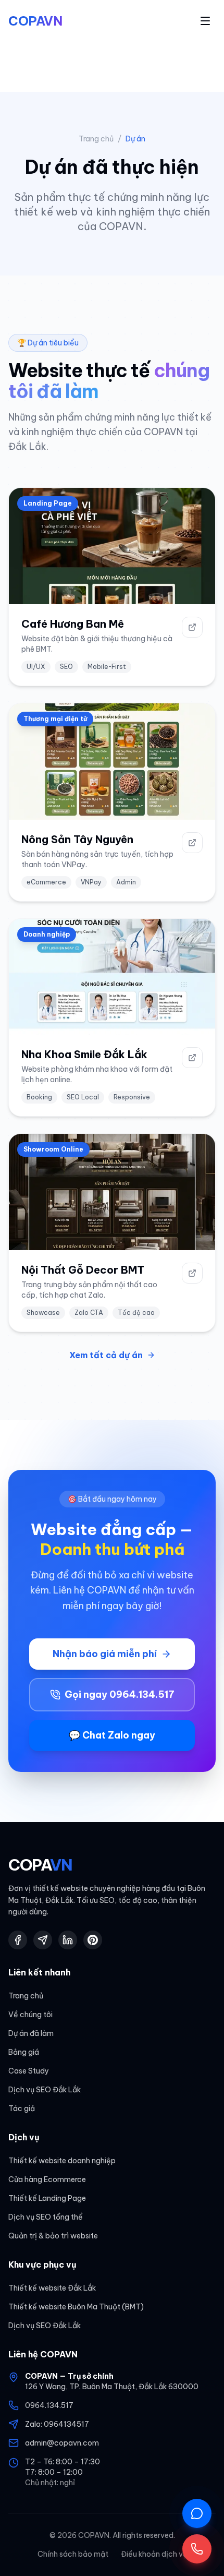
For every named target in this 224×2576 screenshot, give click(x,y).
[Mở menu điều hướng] (205, 21)
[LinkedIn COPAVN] (68, 1940)
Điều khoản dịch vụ (154, 2554)
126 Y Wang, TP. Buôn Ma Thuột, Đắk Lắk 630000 (112, 2387)
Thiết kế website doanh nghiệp (62, 2161)
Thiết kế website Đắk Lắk (52, 2288)
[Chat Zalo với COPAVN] (197, 2513)
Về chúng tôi (30, 2015)
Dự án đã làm (31, 2033)
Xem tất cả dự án (106, 1355)
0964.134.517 (49, 2405)
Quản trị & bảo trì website (53, 2236)
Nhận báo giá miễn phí (105, 1654)
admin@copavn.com (62, 2443)
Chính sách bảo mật (73, 2554)
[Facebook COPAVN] (18, 1940)
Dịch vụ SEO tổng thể (46, 2217)
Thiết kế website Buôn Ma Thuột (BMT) (76, 2307)
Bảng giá (24, 2052)
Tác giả (22, 2108)
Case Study (29, 2071)
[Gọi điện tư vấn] (197, 2549)
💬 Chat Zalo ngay (112, 1735)
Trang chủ (96, 139)
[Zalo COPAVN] (43, 1940)
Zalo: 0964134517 (57, 2424)
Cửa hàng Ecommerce (47, 2179)
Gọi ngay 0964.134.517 (120, 1694)
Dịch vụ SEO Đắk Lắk (45, 2090)
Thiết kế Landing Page (47, 2198)
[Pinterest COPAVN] (93, 1940)
